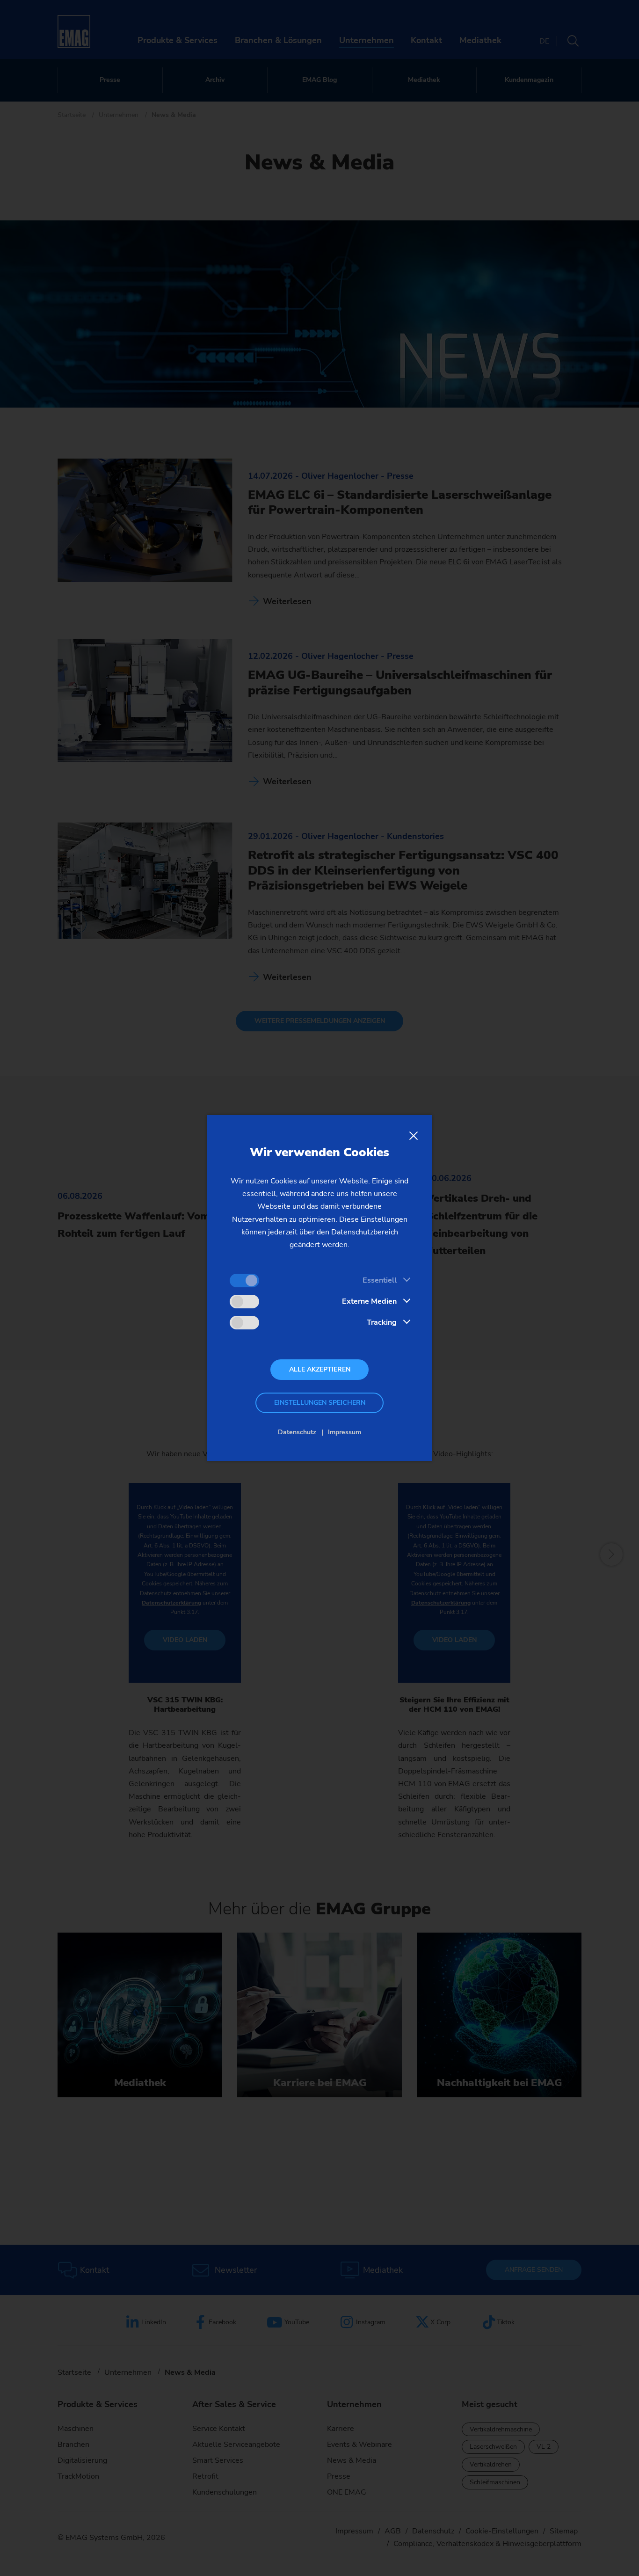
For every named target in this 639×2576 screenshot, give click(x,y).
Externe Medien (369, 1301)
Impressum (345, 1432)
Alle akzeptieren (320, 1369)
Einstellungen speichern (320, 1403)
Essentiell (380, 1280)
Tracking (382, 1322)
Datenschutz (297, 1432)
